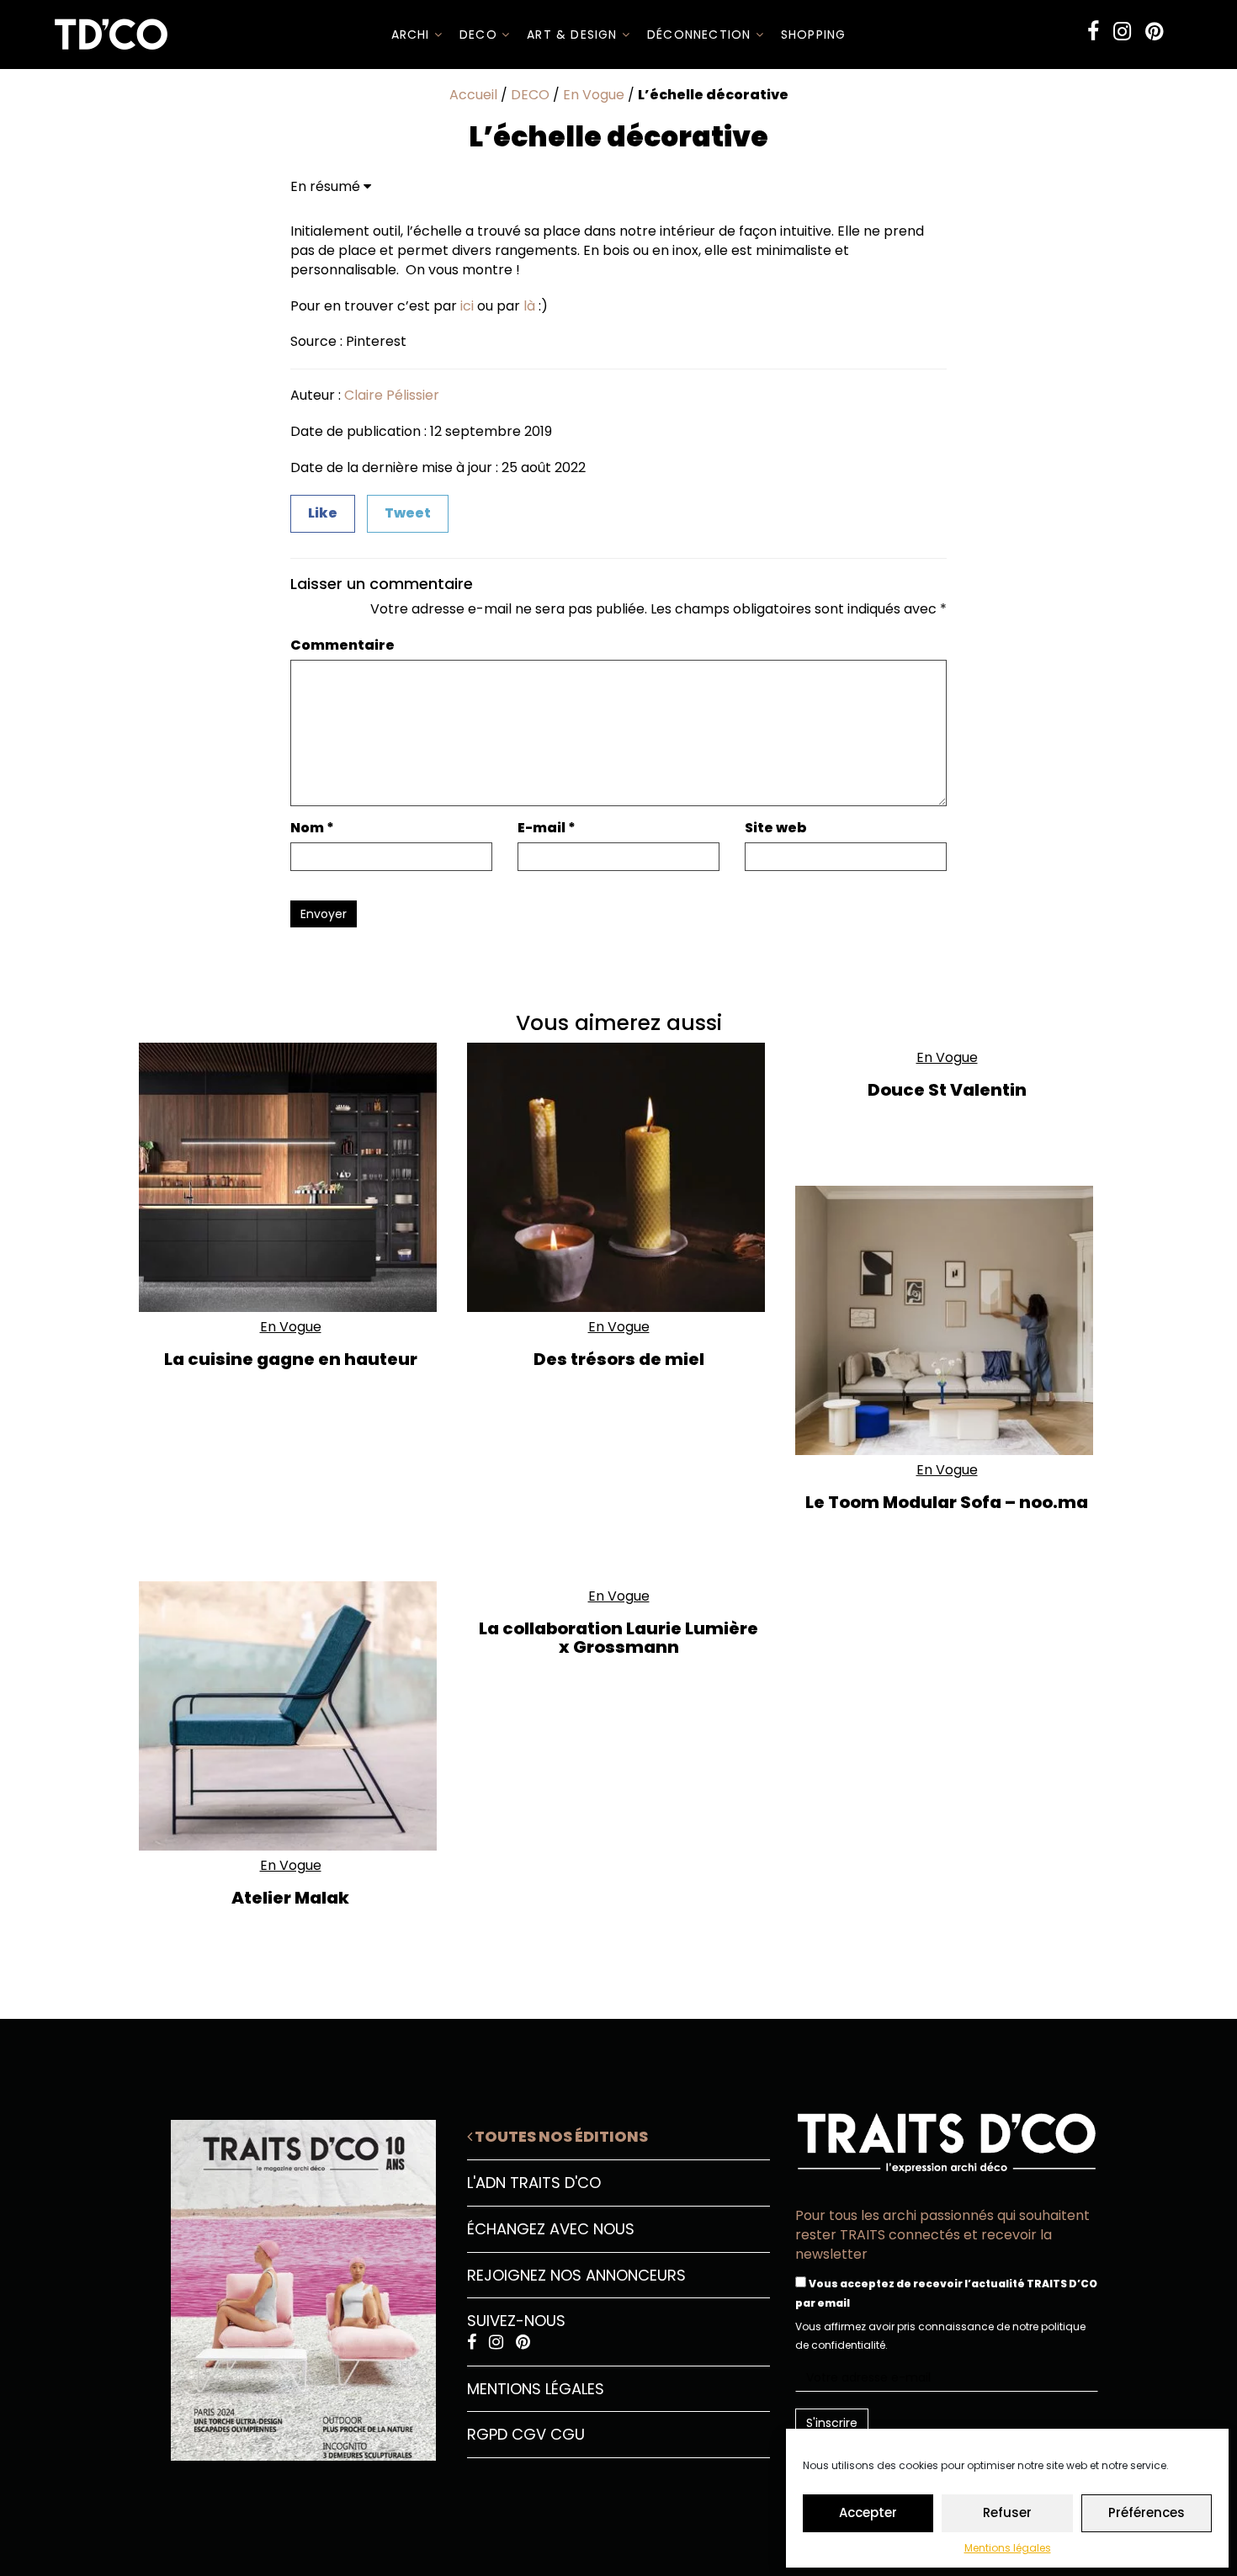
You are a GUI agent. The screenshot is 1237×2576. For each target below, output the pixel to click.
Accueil (473, 95)
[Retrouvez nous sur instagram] (1122, 32)
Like (323, 513)
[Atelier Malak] (290, 1716)
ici (467, 306)
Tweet (408, 513)
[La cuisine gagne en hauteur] (290, 1177)
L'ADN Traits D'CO (534, 2183)
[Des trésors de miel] (618, 1177)
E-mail (547, 828)
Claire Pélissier (392, 395)
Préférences (1147, 2512)
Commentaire (342, 645)
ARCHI (413, 35)
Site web (776, 828)
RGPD (487, 2434)
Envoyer (324, 914)
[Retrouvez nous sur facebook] (1093, 32)
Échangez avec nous (551, 2229)
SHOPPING (814, 35)
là (529, 306)
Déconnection (701, 35)
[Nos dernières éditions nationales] (290, 2284)
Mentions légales (1008, 2548)
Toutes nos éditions (560, 2136)
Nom (312, 828)
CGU (568, 2434)
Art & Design (574, 35)
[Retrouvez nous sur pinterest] (1154, 32)
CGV (529, 2434)
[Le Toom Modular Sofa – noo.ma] (947, 1320)
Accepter (868, 2512)
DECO (480, 35)
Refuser (1007, 2512)
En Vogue (594, 95)
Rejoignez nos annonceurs (576, 2275)
